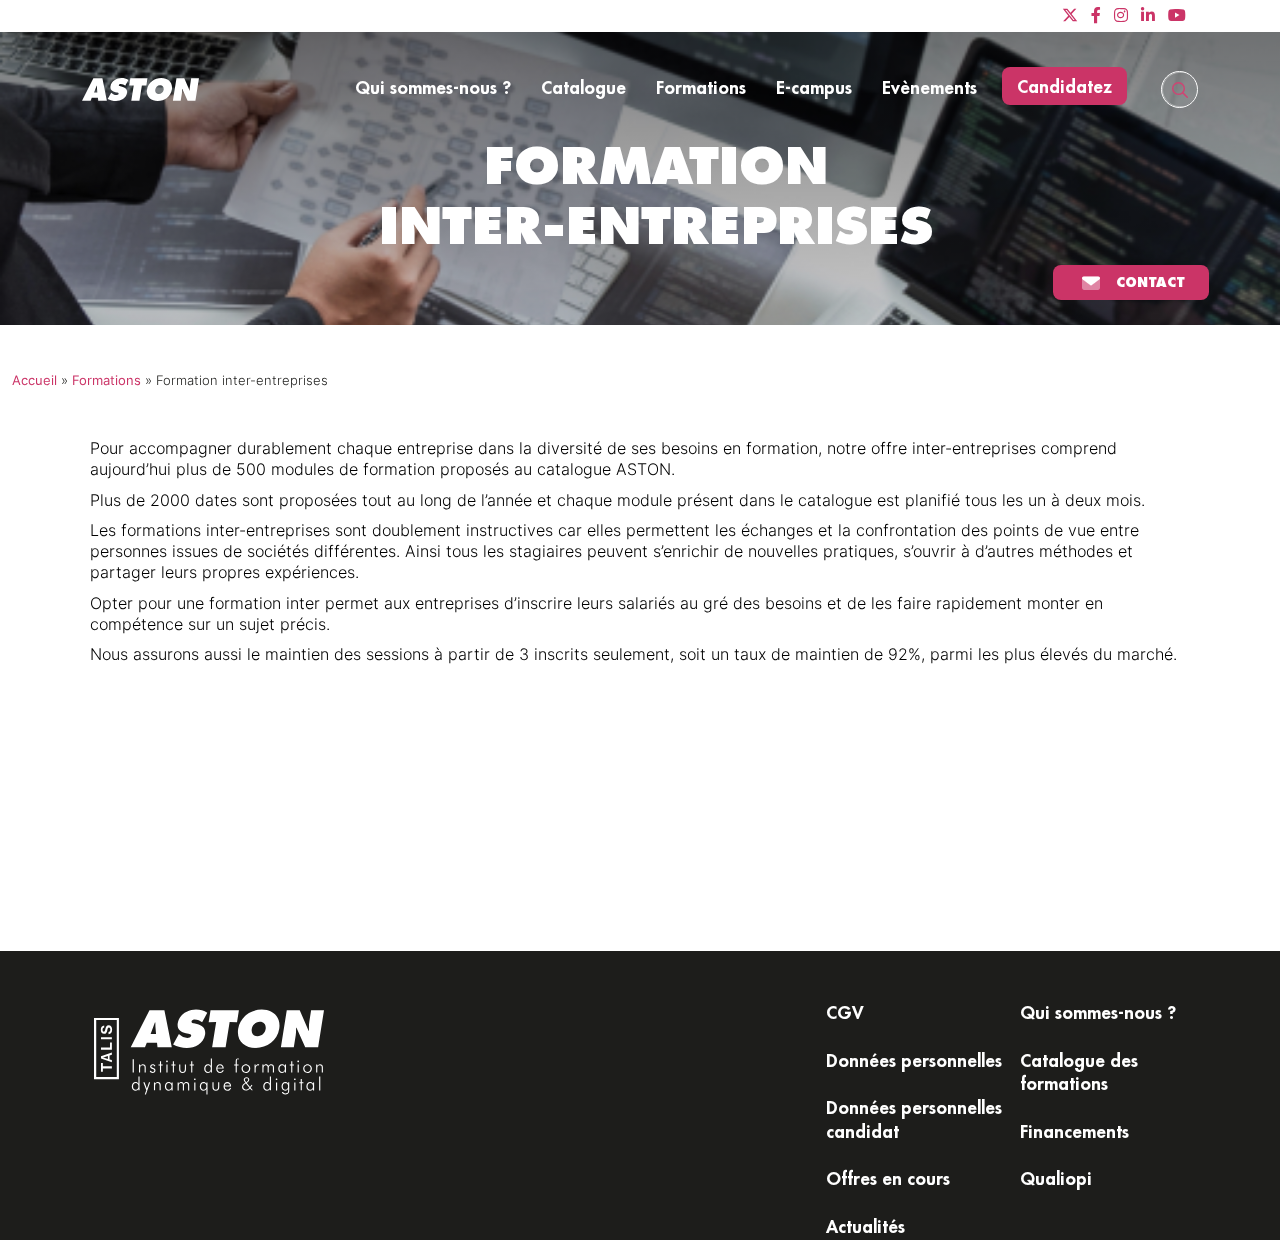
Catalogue (583, 87)
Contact (1150, 282)
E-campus (814, 87)
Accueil (34, 380)
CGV (845, 1012)
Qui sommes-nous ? (433, 87)
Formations (701, 87)
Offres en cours (888, 1178)
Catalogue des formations (1079, 1071)
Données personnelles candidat (914, 1118)
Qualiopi (1056, 1178)
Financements (1074, 1131)
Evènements (929, 87)
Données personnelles (914, 1060)
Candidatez (1064, 86)
